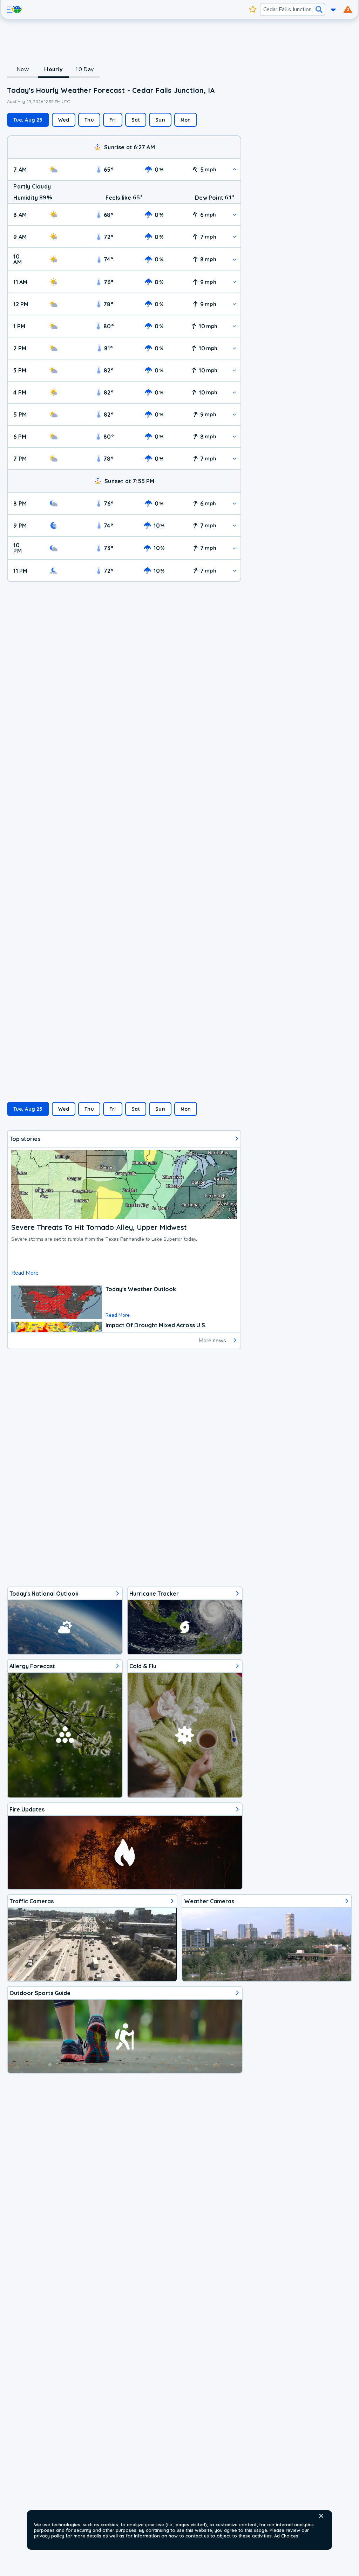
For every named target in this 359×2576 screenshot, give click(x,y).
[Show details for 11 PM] (234, 571)
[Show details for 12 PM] (234, 304)
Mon (186, 120)
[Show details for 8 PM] (234, 503)
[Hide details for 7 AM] (234, 169)
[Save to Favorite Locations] (253, 9)
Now (23, 69)
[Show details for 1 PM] (234, 326)
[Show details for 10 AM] (234, 259)
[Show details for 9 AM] (234, 237)
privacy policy (49, 2536)
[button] (321, 2516)
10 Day (84, 69)
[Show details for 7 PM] (234, 458)
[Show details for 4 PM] (234, 392)
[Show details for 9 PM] (234, 525)
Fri (113, 120)
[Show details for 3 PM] (234, 370)
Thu (89, 120)
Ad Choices (286, 2536)
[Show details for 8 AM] (234, 215)
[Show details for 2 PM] (234, 348)
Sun (160, 120)
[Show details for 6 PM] (234, 436)
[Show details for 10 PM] (234, 548)
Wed (64, 120)
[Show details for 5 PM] (234, 414)
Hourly (53, 69)
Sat (136, 120)
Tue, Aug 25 (28, 120)
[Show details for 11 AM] (234, 282)
